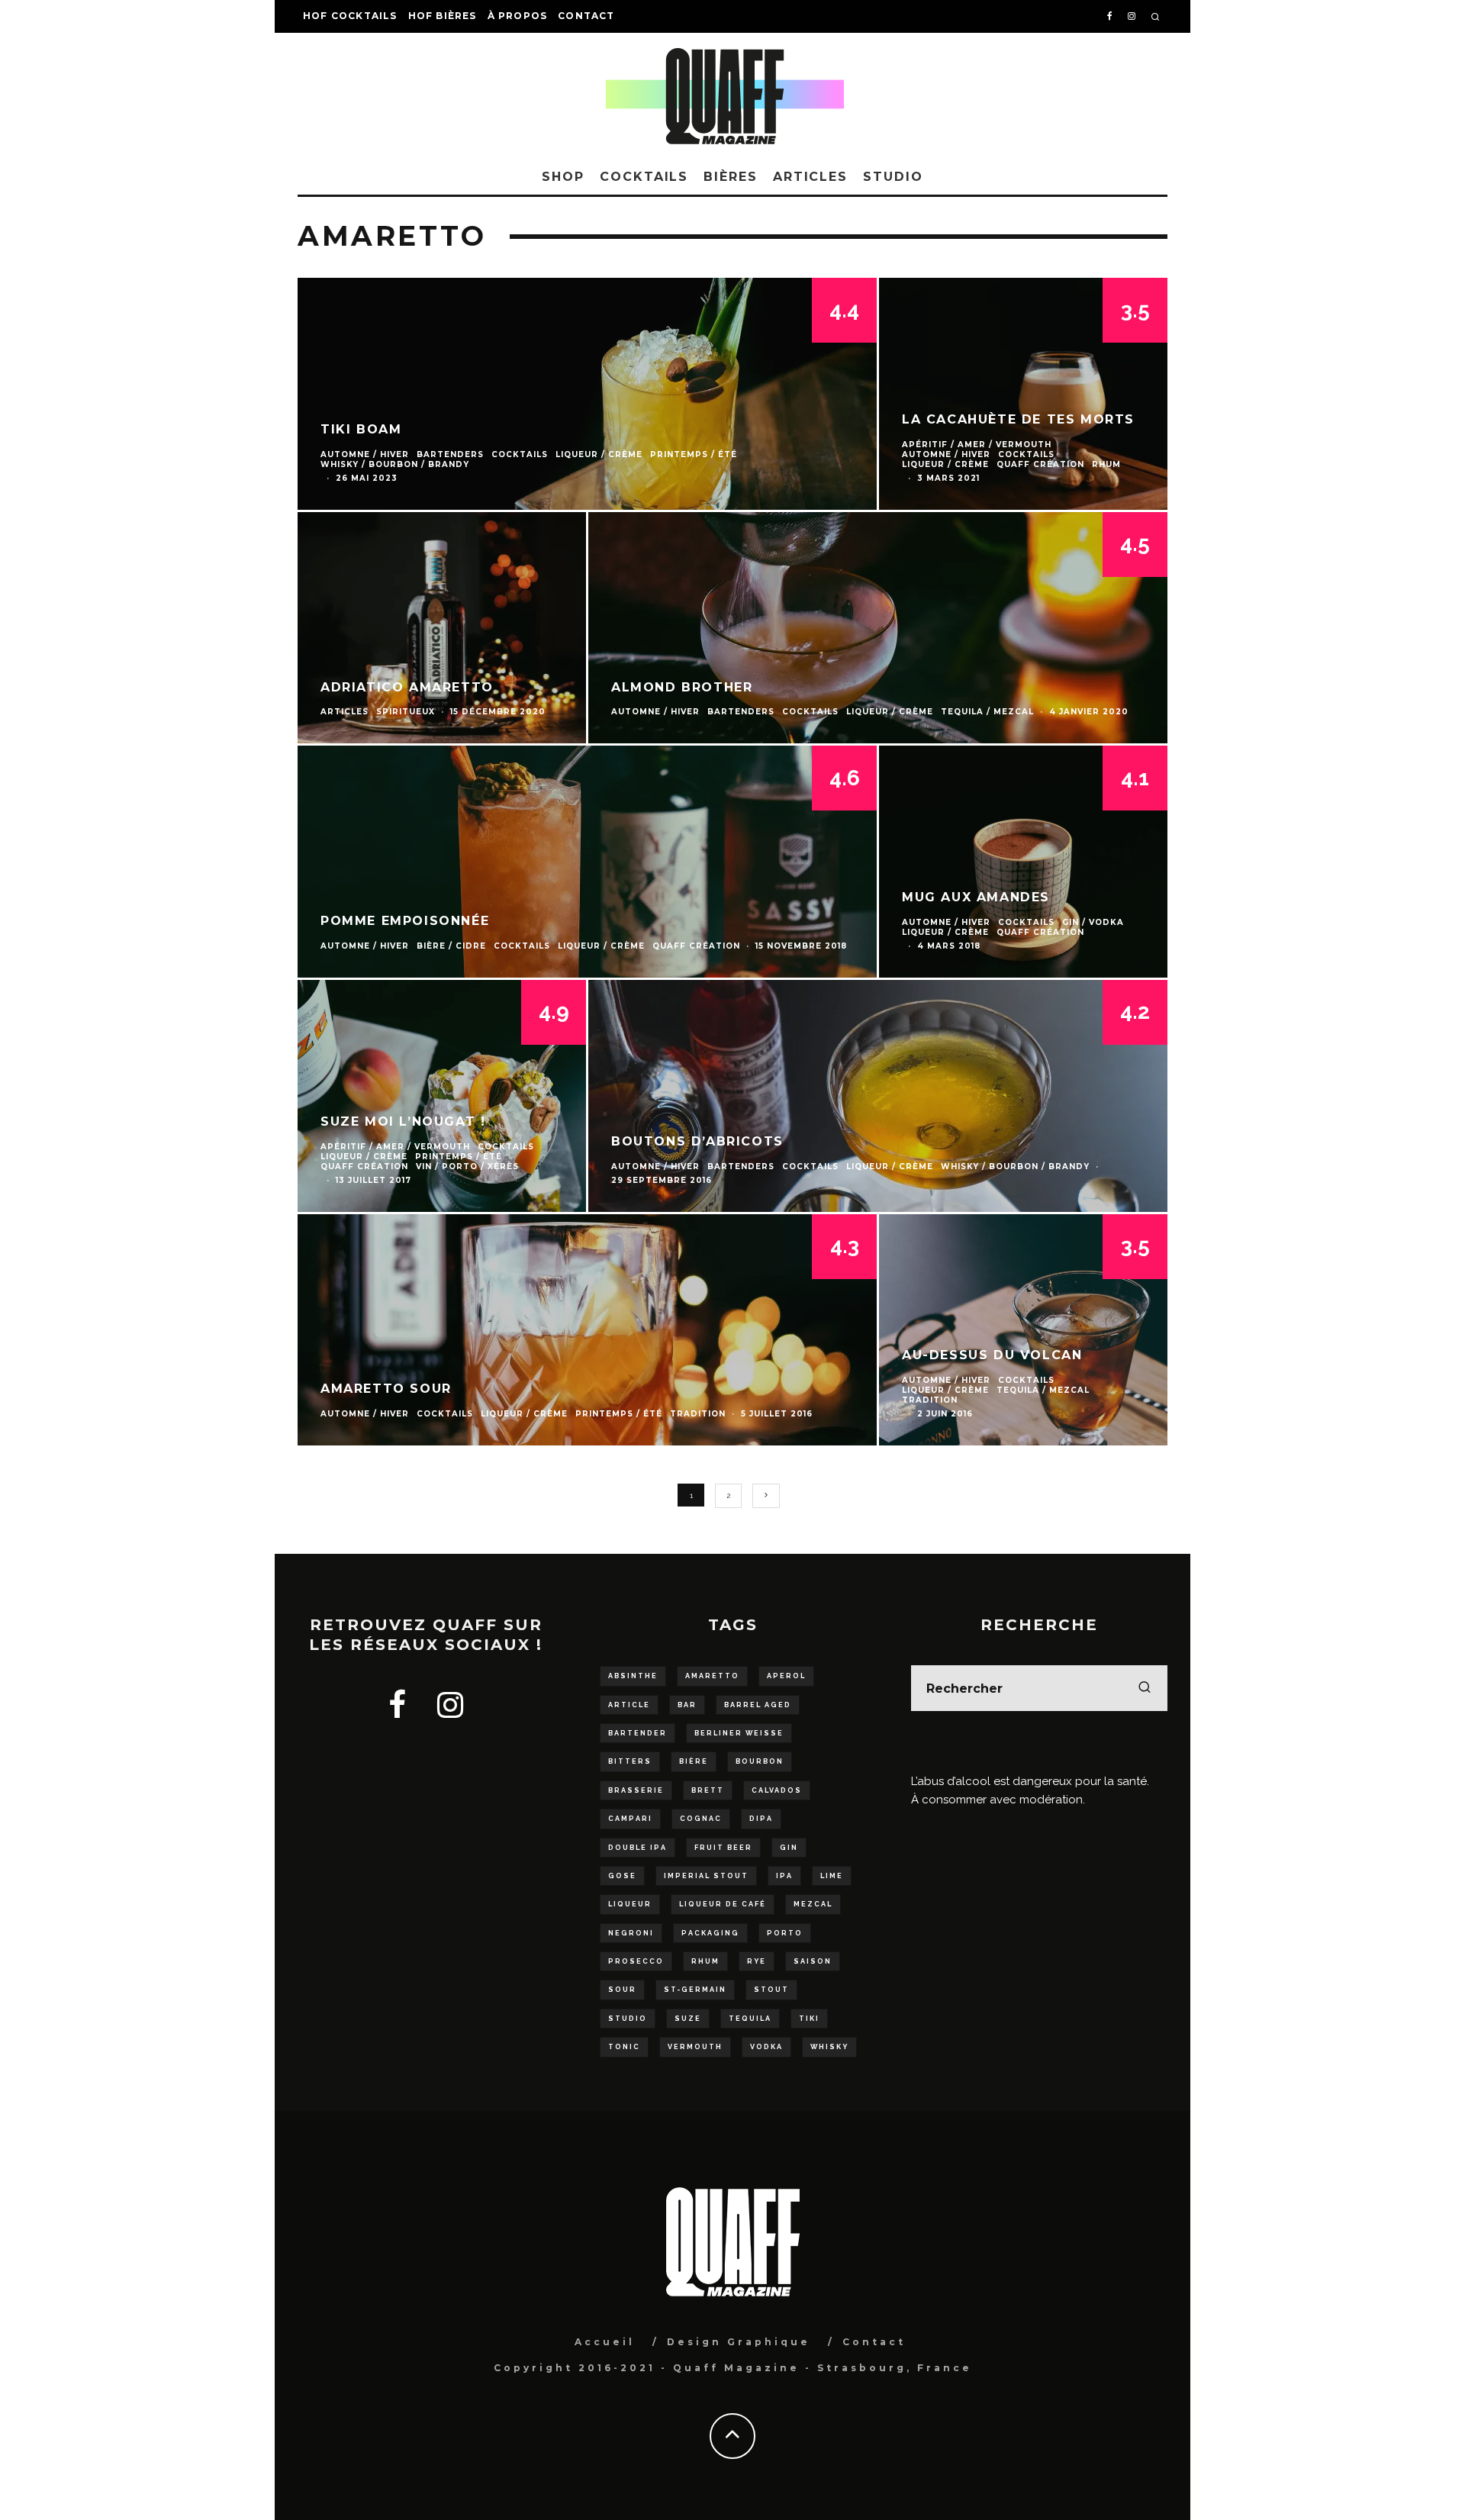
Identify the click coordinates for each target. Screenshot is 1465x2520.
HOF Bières (443, 16)
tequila (750, 2019)
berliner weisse (739, 1733)
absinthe (633, 1676)
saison (813, 1961)
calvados (777, 1790)
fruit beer (723, 1848)
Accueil (605, 2342)
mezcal (813, 1904)
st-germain (695, 1990)
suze (688, 2019)
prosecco (636, 1961)
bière (694, 1761)
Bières (731, 177)
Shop (563, 177)
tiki (809, 2019)
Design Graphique (739, 2342)
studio (628, 2019)
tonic (624, 2047)
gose (622, 1876)
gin (789, 1848)
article (629, 1705)
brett (708, 1790)
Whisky (829, 2047)
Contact (586, 16)
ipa (784, 1876)
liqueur (630, 1904)
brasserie (636, 1790)
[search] (1145, 1688)
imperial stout (706, 1876)
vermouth (695, 2047)
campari (630, 1819)
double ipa (638, 1848)
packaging (710, 1933)
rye (757, 1961)
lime (832, 1876)
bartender (638, 1733)
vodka (766, 2047)
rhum (705, 1961)
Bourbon (760, 1761)
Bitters (630, 1761)
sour (622, 1990)
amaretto (712, 1676)
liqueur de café (723, 1904)
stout (771, 1990)
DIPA (761, 1819)
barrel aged (758, 1705)
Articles (810, 177)
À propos (518, 16)
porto (785, 1933)
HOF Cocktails (350, 16)
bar (687, 1705)
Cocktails (644, 177)
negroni (631, 1933)
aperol (786, 1676)
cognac (701, 1819)
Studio (893, 177)
